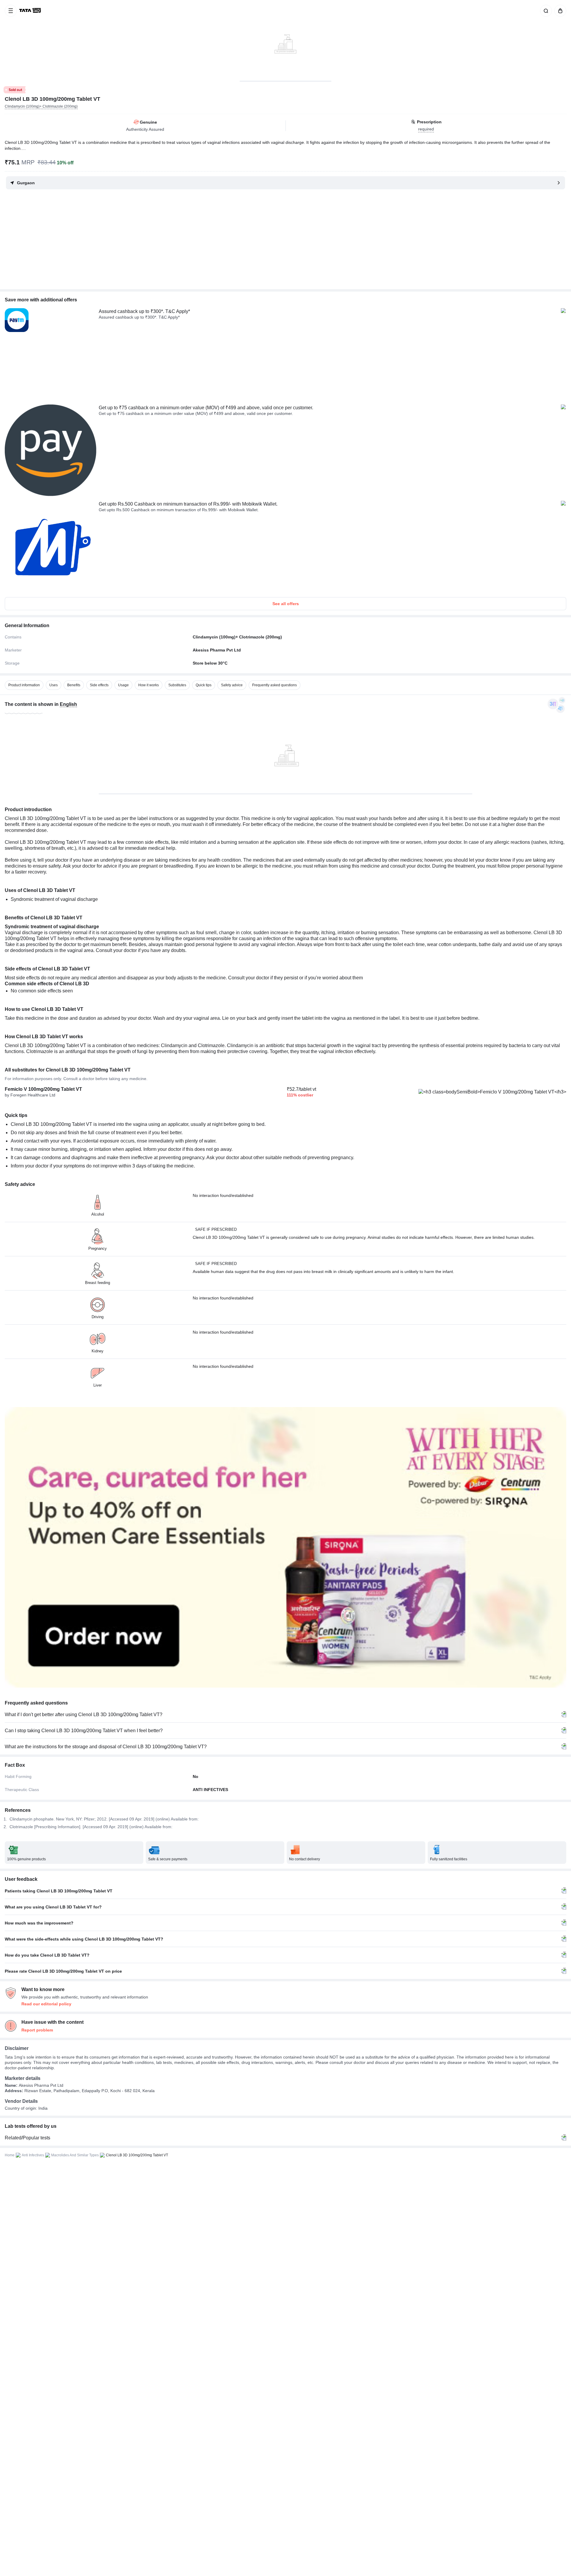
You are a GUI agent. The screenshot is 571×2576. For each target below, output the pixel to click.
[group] (285, 40)
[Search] (545, 11)
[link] (31, 11)
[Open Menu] (11, 11)
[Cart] (559, 11)
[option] (24, 685)
